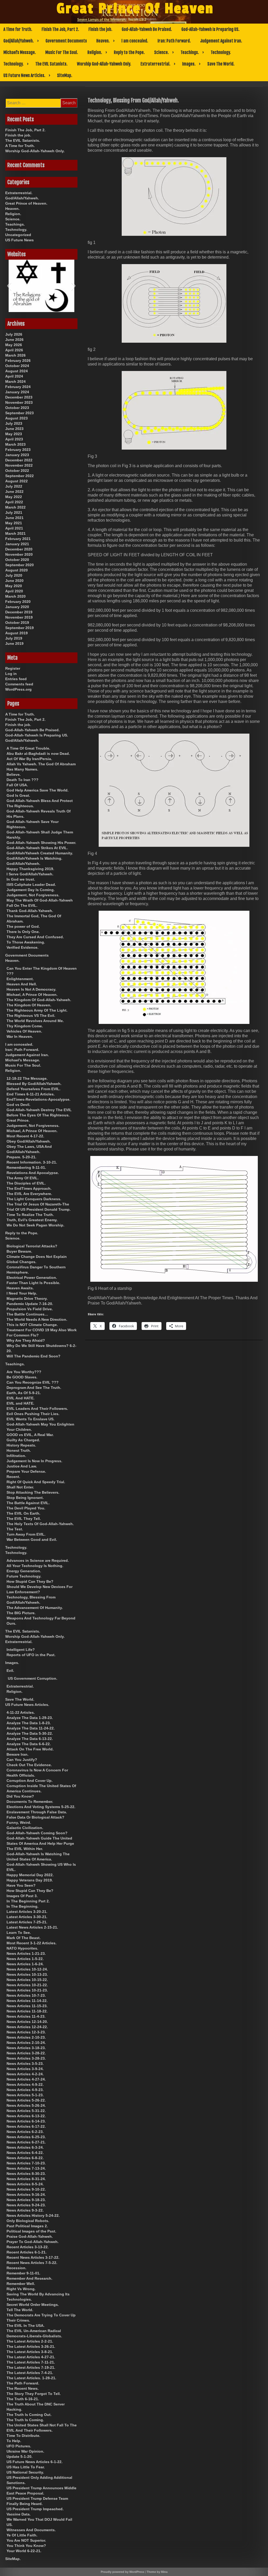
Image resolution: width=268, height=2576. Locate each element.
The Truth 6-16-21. (23, 2399)
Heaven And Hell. (22, 984)
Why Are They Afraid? (26, 1340)
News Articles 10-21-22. (27, 1985)
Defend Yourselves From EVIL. (33, 1089)
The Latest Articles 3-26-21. (31, 2346)
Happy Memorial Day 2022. (30, 1875)
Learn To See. (19, 1933)
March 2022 (15, 507)
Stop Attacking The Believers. (33, 1492)
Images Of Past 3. (22, 1896)
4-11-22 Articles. (21, 1712)
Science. (161, 52)
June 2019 (14, 643)
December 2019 (19, 612)
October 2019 (17, 623)
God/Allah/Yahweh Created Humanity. (40, 853)
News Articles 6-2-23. (25, 2132)
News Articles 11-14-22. (27, 2001)
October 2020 (17, 560)
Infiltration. (16, 1456)
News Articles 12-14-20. (27, 2022)
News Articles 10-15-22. (27, 1980)
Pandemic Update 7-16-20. (30, 1304)
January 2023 (17, 455)
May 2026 (14, 345)
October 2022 (17, 471)
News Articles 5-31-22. (26, 2111)
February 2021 (18, 539)
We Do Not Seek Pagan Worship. (35, 1225)
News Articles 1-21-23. (26, 1953)
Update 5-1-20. (19, 2457)
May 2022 (14, 497)
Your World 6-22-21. (24, 2551)
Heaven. (103, 41)
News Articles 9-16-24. (26, 2195)
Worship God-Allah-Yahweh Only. (104, 64)
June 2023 (14, 429)
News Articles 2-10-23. (26, 2037)
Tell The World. (20, 2310)
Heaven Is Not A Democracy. (31, 989)
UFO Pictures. (19, 2446)
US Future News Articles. (24, 75)
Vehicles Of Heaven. (24, 1031)
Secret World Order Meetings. (33, 2305)
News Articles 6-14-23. (26, 2121)
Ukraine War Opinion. (25, 2451)
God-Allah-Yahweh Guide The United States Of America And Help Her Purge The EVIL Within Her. (40, 1843)
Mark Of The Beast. (24, 1938)
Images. (189, 64)
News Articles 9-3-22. (25, 2210)
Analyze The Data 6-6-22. (29, 1744)
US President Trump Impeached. (35, 2509)
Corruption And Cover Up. (30, 1781)
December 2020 (19, 549)
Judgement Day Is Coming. (31, 890)
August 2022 (16, 481)
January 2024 (17, 392)
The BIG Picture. (21, 1613)
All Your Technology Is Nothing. (35, 1566)
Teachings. (190, 52)
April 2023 (14, 439)
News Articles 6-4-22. (25, 2153)
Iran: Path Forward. (174, 41)
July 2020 (14, 575)
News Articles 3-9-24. (25, 2069)
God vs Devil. (18, 1105)
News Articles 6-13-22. (26, 2116)
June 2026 (14, 340)
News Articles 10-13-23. (27, 1974)
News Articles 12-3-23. (26, 2032)
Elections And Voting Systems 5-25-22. (41, 1807)
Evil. (10, 1671)
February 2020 (18, 602)
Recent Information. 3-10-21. (32, 1162)
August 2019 (16, 633)
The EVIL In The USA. (26, 2326)
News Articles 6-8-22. (25, 2158)
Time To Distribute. (23, 2436)
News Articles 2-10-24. (26, 2043)
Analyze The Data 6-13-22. (30, 1739)
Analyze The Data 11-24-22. (31, 1728)
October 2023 (17, 408)
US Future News (19, 240)
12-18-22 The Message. (27, 1078)
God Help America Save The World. (38, 790)
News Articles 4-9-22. (25, 2084)
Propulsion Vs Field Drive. (30, 1309)
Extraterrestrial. (155, 64)
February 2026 (18, 361)
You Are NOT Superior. (26, 2540)
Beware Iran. (18, 1754)
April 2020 (14, 591)
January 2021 (17, 544)
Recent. (13, 1477)
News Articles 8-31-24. (26, 2179)
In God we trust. (21, 879)
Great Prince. (18, 1120)
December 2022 (19, 460)
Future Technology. (24, 1576)
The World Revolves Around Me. (35, 1021)
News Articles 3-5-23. (25, 2064)
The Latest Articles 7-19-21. (31, 2367)
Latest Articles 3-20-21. (27, 1912)
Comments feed (19, 684)
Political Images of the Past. (31, 2231)
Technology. (221, 52)
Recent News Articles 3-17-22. (33, 2257)
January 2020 (17, 607)
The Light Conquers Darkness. (34, 1199)
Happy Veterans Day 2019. (30, 1880)
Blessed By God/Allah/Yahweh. (34, 1084)
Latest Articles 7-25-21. (27, 1922)
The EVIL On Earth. (23, 1513)
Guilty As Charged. (23, 1440)
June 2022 (14, 492)
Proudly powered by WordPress (122, 2572)
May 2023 (14, 434)
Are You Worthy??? (24, 1372)
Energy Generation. (24, 1571)
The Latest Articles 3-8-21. (30, 2352)
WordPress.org (18, 689)
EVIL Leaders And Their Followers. (37, 1409)
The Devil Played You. (26, 1508)
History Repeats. (21, 1445)
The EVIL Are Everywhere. (29, 1194)
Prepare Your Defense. (26, 1471)
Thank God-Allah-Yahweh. (30, 911)
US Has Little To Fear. (26, 2467)
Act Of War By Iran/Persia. (29, 759)
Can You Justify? (22, 1760)
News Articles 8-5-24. (25, 2184)
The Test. (15, 1529)
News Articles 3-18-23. (26, 2048)
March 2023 (15, 444)
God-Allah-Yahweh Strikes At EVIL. (37, 848)
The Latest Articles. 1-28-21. (31, 2378)
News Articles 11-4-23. (26, 2016)
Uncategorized (18, 235)
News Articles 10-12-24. (27, 1969)
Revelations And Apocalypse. (33, 1173)
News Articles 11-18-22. (27, 2011)
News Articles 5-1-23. (25, 2095)
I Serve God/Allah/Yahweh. (30, 874)
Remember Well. (21, 2284)
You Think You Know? (26, 2546)
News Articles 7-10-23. (26, 2163)
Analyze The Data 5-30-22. (30, 1733)
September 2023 (19, 413)
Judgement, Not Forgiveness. (33, 895)
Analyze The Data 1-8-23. (29, 1723)
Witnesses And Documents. (31, 2530)
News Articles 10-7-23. (26, 1995)
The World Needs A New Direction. (37, 1319)
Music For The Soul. (62, 52)
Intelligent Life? (21, 1650)
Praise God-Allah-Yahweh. (30, 2236)
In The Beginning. (23, 1906)
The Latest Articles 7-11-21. (31, 2362)
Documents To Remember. (30, 1802)
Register (13, 668)
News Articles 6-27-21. (26, 2142)
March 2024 (15, 381)
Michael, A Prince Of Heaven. (32, 995)
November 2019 (19, 617)
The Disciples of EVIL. (26, 1183)
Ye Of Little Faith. (22, 2535)
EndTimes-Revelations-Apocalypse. (38, 1099)
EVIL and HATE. (20, 1403)
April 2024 (14, 376)
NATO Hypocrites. (22, 1948)
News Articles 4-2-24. (25, 2074)
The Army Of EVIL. (23, 1178)
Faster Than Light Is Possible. (33, 1283)
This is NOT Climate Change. (32, 1325)
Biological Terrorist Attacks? (32, 1246)
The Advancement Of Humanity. (35, 1608)
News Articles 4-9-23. (25, 2090)
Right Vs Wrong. (21, 2289)
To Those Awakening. (26, 942)
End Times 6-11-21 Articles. (31, 1094)
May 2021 (14, 523)
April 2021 (14, 528)
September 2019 (19, 628)
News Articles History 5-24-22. (33, 2215)
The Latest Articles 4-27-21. (31, 2357)
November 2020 (19, 554)
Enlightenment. (20, 979)
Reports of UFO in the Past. (31, 1655)
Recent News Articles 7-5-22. (32, 2263)
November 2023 (19, 402)
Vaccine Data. (19, 2514)
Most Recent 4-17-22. (25, 1136)
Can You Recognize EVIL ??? (33, 1382)
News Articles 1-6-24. (25, 1964)
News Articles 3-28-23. (26, 2058)
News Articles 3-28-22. (26, 2053)
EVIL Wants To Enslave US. (30, 1419)
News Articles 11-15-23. (27, 2006)
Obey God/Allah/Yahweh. (29, 1141)
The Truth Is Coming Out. (29, 2415)
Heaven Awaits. (20, 1288)
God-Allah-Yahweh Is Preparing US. (210, 29)
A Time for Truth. (18, 29)
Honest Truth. (19, 1450)
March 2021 (15, 533)
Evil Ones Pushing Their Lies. (33, 1414)
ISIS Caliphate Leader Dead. (31, 885)
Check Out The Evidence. (29, 1765)
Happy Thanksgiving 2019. (30, 869)
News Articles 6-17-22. (26, 2126)
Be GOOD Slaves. (22, 1377)
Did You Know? (20, 1796)
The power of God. (23, 926)
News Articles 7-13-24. (26, 2168)
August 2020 (16, 570)
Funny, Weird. (19, 1822)
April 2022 (14, 502)
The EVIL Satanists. (51, 64)
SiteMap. (65, 75)
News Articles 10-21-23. (27, 1990)
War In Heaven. (20, 1036)
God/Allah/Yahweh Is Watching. (34, 858)
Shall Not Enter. (20, 1487)
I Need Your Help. (22, 1293)
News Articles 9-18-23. (26, 2200)
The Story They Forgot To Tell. (34, 2394)
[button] (9, 286)
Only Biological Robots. (28, 2221)
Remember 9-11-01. (23, 2273)
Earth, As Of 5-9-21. (24, 1393)
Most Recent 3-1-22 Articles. (32, 1943)
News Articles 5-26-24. (26, 2105)
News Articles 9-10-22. (26, 2189)
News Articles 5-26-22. (26, 2100)
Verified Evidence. (23, 947)
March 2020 (15, 596)
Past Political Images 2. (27, 2226)
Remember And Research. (29, 2278)
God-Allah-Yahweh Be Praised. (147, 29)
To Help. (14, 2441)
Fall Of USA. (17, 785)
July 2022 (14, 486)
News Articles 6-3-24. (25, 2147)
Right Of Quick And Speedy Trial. (36, 1482)
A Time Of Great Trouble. (28, 748)
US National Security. (25, 2472)
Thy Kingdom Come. (25, 1026)
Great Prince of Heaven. (26, 203)
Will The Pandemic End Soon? (33, 1356)
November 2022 (19, 465)
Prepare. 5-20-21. (21, 1157)
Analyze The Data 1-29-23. (30, 1718)
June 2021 (14, 518)
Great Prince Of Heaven (135, 9)
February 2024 (18, 387)
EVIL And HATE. (21, 1398)
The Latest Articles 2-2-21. (30, 2341)
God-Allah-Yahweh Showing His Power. (41, 843)
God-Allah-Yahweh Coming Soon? (37, 1833)
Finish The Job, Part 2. (60, 29)
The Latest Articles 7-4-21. (30, 2373)
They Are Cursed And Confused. (35, 937)
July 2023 (14, 423)
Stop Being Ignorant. (25, 1498)
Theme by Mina (157, 2572)
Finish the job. (100, 29)
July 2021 (14, 512)
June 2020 (14, 581)
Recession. (16, 2268)
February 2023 (18, 450)
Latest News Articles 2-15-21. (32, 1927)
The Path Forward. (23, 2383)
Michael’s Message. (20, 52)
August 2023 (16, 418)
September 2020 (19, 565)
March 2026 (15, 355)
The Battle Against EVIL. (28, 1503)
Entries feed (16, 679)
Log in (11, 674)
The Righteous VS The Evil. (31, 1016)
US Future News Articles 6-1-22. (35, 2462)
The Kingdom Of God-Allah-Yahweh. (39, 1000)
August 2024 (16, 371)
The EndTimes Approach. (29, 1188)
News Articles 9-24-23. (26, 2205)
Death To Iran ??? (23, 780)
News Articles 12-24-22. (27, 2027)
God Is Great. (18, 795)
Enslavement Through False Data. (37, 1812)
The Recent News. (23, 2388)
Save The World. (221, 64)
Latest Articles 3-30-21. (27, 1917)
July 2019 (14, 638)
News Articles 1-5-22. (25, 1959)
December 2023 (19, 397)
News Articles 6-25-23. (26, 2137)
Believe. (14, 774)
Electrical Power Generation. (32, 1278)
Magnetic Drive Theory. (27, 1298)
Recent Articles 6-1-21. (27, 2252)
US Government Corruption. (33, 1678)
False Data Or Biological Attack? (35, 1817)
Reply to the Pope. (129, 52)
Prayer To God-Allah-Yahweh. (33, 2242)
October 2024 (17, 366)
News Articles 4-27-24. (26, 2079)
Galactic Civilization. (25, 1828)
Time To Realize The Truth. (30, 1215)
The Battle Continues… (27, 1314)
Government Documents (66, 41)
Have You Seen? (21, 1885)
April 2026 (14, 350)
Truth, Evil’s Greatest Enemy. (32, 1220)
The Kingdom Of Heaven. (29, 1005)
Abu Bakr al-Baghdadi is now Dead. (38, 754)
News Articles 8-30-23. (26, 2174)
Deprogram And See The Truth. (34, 1388)
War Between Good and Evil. (32, 1540)
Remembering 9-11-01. (26, 1167)
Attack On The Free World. (30, 1749)
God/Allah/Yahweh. (19, 41)
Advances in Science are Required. (38, 1560)
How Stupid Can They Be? (30, 1581)
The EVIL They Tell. (24, 1519)
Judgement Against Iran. (221, 41)
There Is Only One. (23, 932)
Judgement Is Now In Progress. (34, 1461)
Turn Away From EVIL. (26, 1534)
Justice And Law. (22, 1466)
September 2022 (19, 476)
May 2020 (14, 586)
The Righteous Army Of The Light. (37, 1010)
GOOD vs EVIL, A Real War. (30, 1435)
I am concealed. (135, 41)
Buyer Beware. (19, 1251)
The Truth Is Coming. (25, 2420)
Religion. (95, 52)
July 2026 (14, 334)
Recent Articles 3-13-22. (28, 2247)
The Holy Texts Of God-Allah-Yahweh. (40, 1524)
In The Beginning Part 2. (28, 1901)
